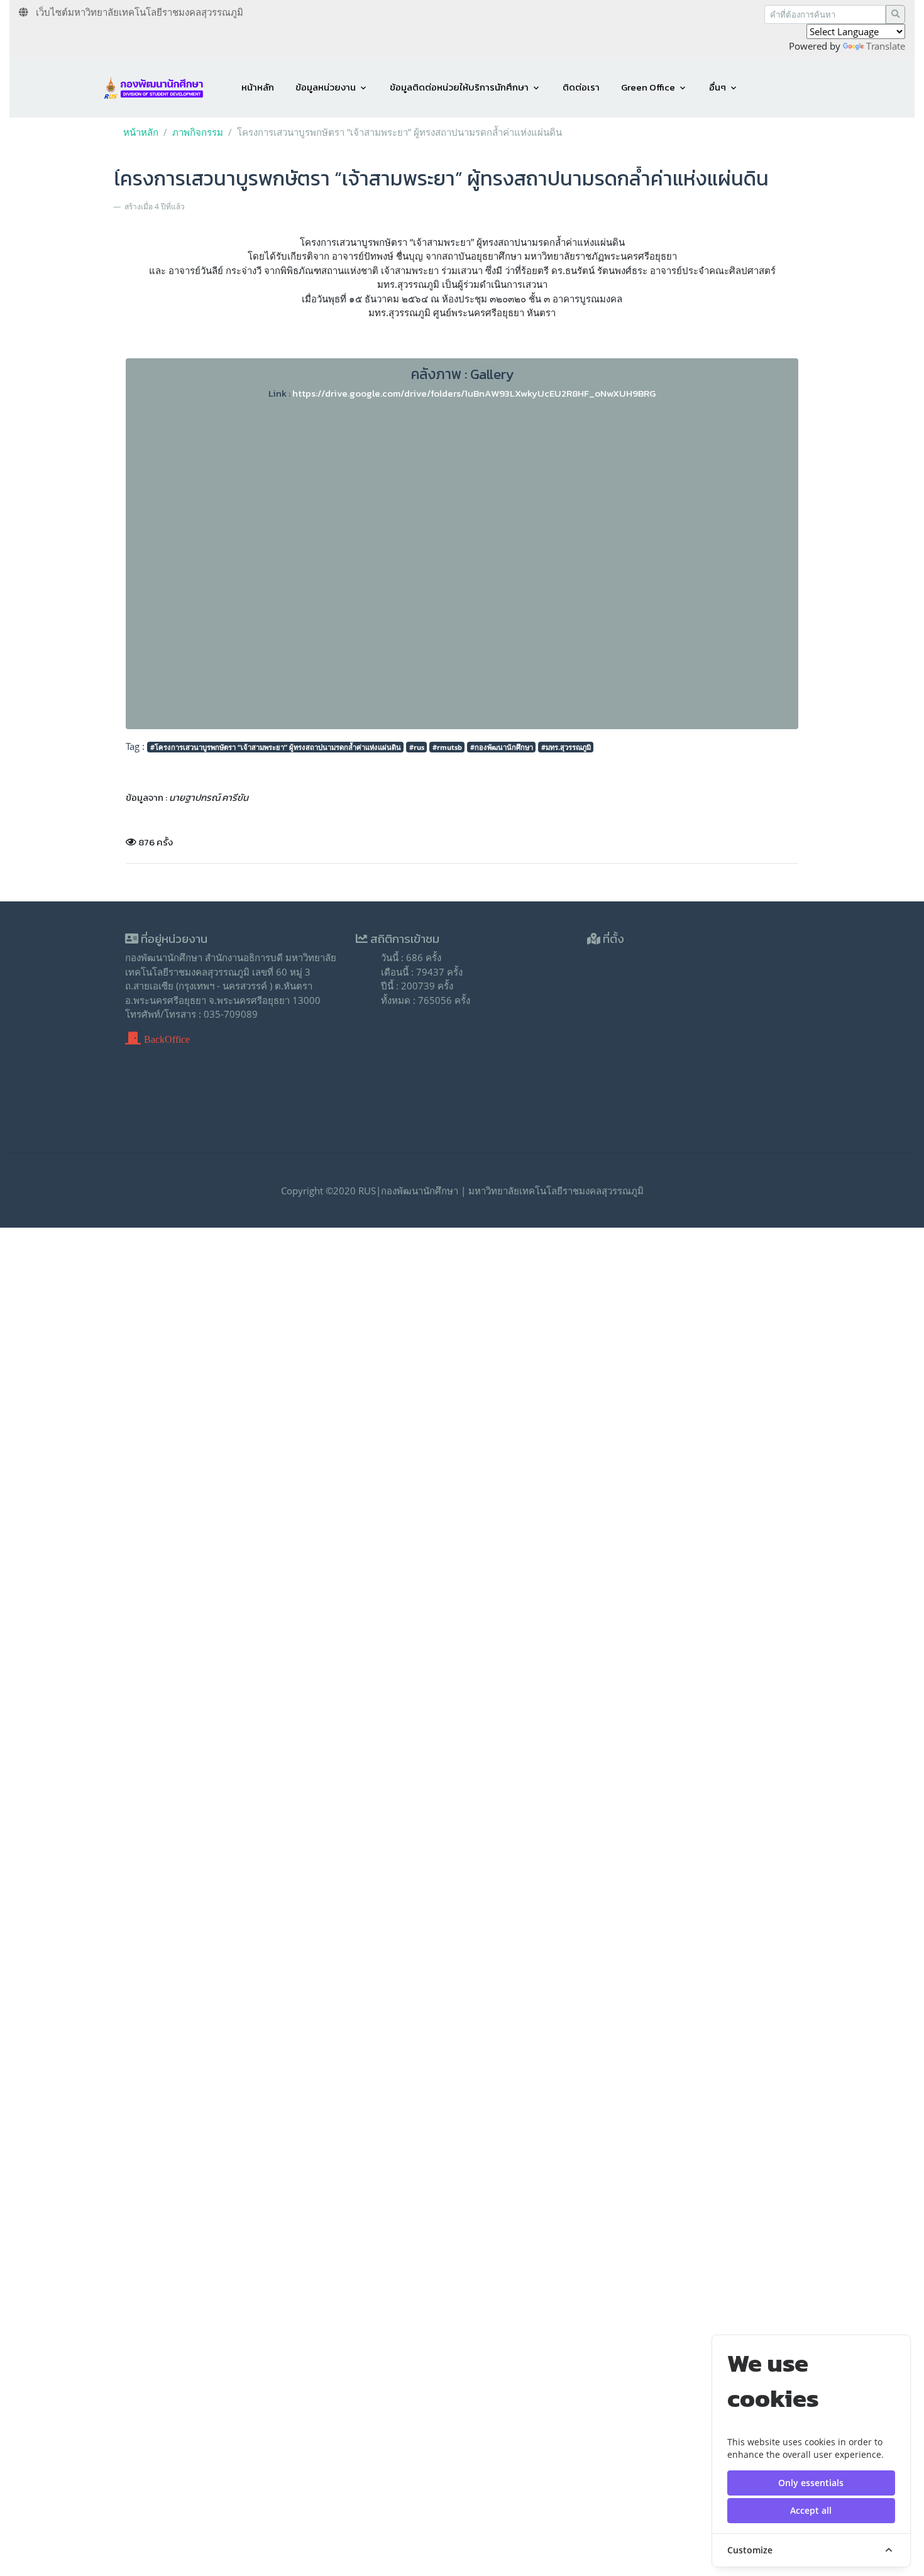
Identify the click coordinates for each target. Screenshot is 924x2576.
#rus (417, 747)
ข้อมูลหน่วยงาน (326, 87)
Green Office (648, 87)
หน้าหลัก (258, 87)
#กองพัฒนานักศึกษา (502, 747)
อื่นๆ (718, 87)
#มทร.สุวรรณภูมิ (566, 747)
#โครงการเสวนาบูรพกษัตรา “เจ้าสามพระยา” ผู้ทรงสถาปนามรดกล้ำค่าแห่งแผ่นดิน (276, 747)
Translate (886, 46)
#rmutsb (447, 747)
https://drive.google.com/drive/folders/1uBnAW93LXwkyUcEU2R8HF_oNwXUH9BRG (474, 393)
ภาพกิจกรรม (198, 132)
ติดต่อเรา (581, 87)
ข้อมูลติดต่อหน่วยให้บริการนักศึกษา (459, 87)
